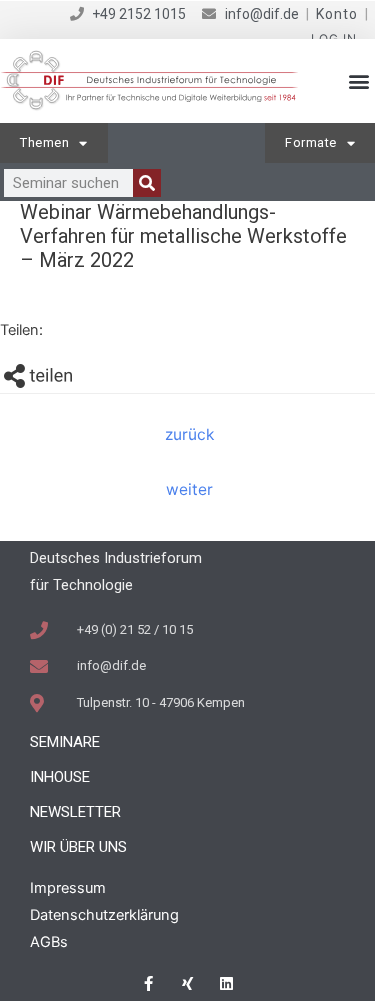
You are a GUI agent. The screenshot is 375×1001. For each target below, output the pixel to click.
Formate (311, 142)
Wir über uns (78, 847)
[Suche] (147, 183)
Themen (44, 142)
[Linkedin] (226, 983)
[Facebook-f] (148, 983)
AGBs (49, 942)
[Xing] (187, 983)
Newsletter (75, 812)
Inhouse (60, 777)
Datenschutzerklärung (104, 915)
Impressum (68, 888)
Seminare (65, 742)
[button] (358, 81)
